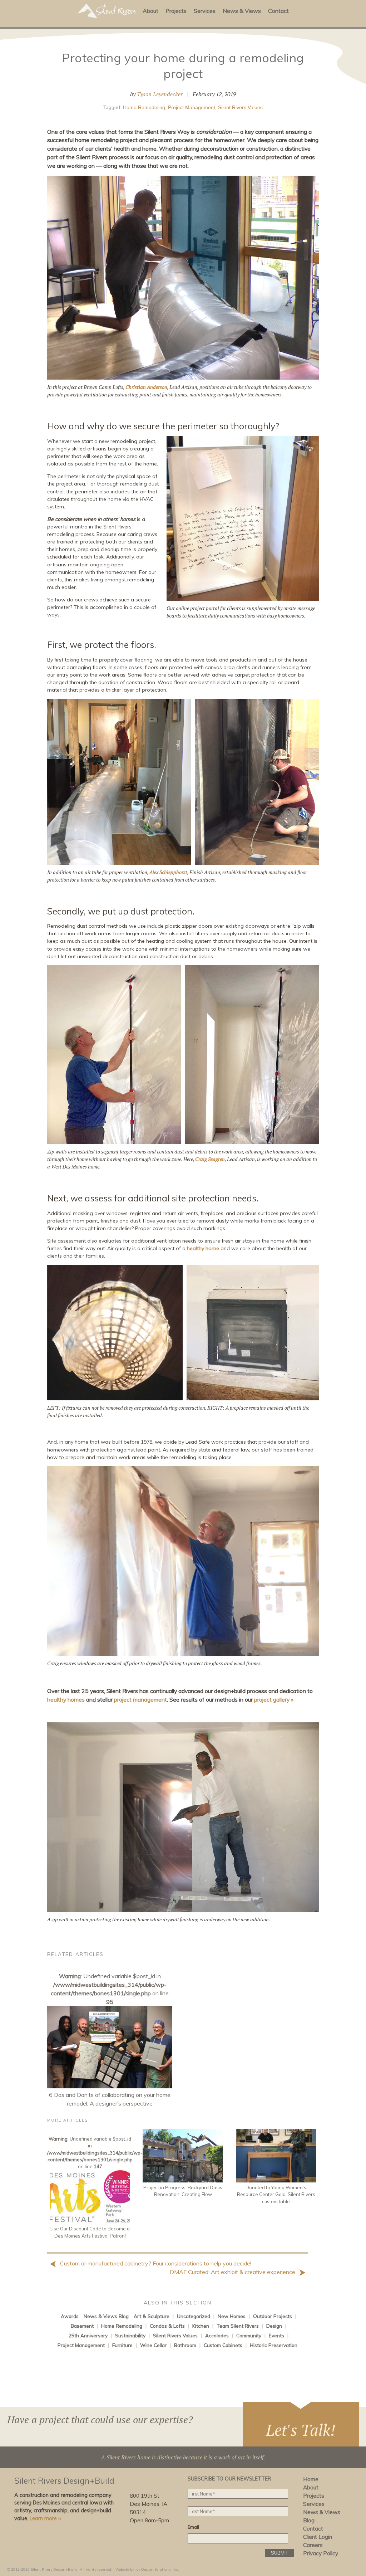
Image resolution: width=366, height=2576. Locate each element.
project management (140, 1699)
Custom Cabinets (223, 2345)
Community (249, 2335)
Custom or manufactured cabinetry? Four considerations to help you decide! (155, 2263)
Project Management (192, 107)
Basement (82, 2326)
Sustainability (130, 2335)
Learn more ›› (45, 2518)
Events (276, 2335)
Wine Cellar (153, 2345)
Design (274, 2326)
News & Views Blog (106, 2316)
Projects (176, 11)
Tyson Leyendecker (160, 94)
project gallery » (274, 1699)
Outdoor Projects (273, 2316)
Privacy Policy (321, 2553)
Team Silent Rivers (238, 2326)
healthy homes (66, 1699)
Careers (313, 2545)
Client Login (318, 2537)
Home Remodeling (144, 107)
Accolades (217, 2335)
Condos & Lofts (167, 2326)
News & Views (242, 11)
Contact (278, 11)
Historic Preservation (274, 2345)
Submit (280, 2553)
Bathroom (185, 2345)
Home (311, 2479)
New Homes (232, 2316)
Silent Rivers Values (240, 107)
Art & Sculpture (152, 2316)
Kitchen (201, 2326)
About (150, 11)
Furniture (122, 2345)
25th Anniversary (88, 2335)
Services (205, 11)
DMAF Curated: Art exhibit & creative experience (233, 2272)
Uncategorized (194, 2316)
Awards (70, 2316)
